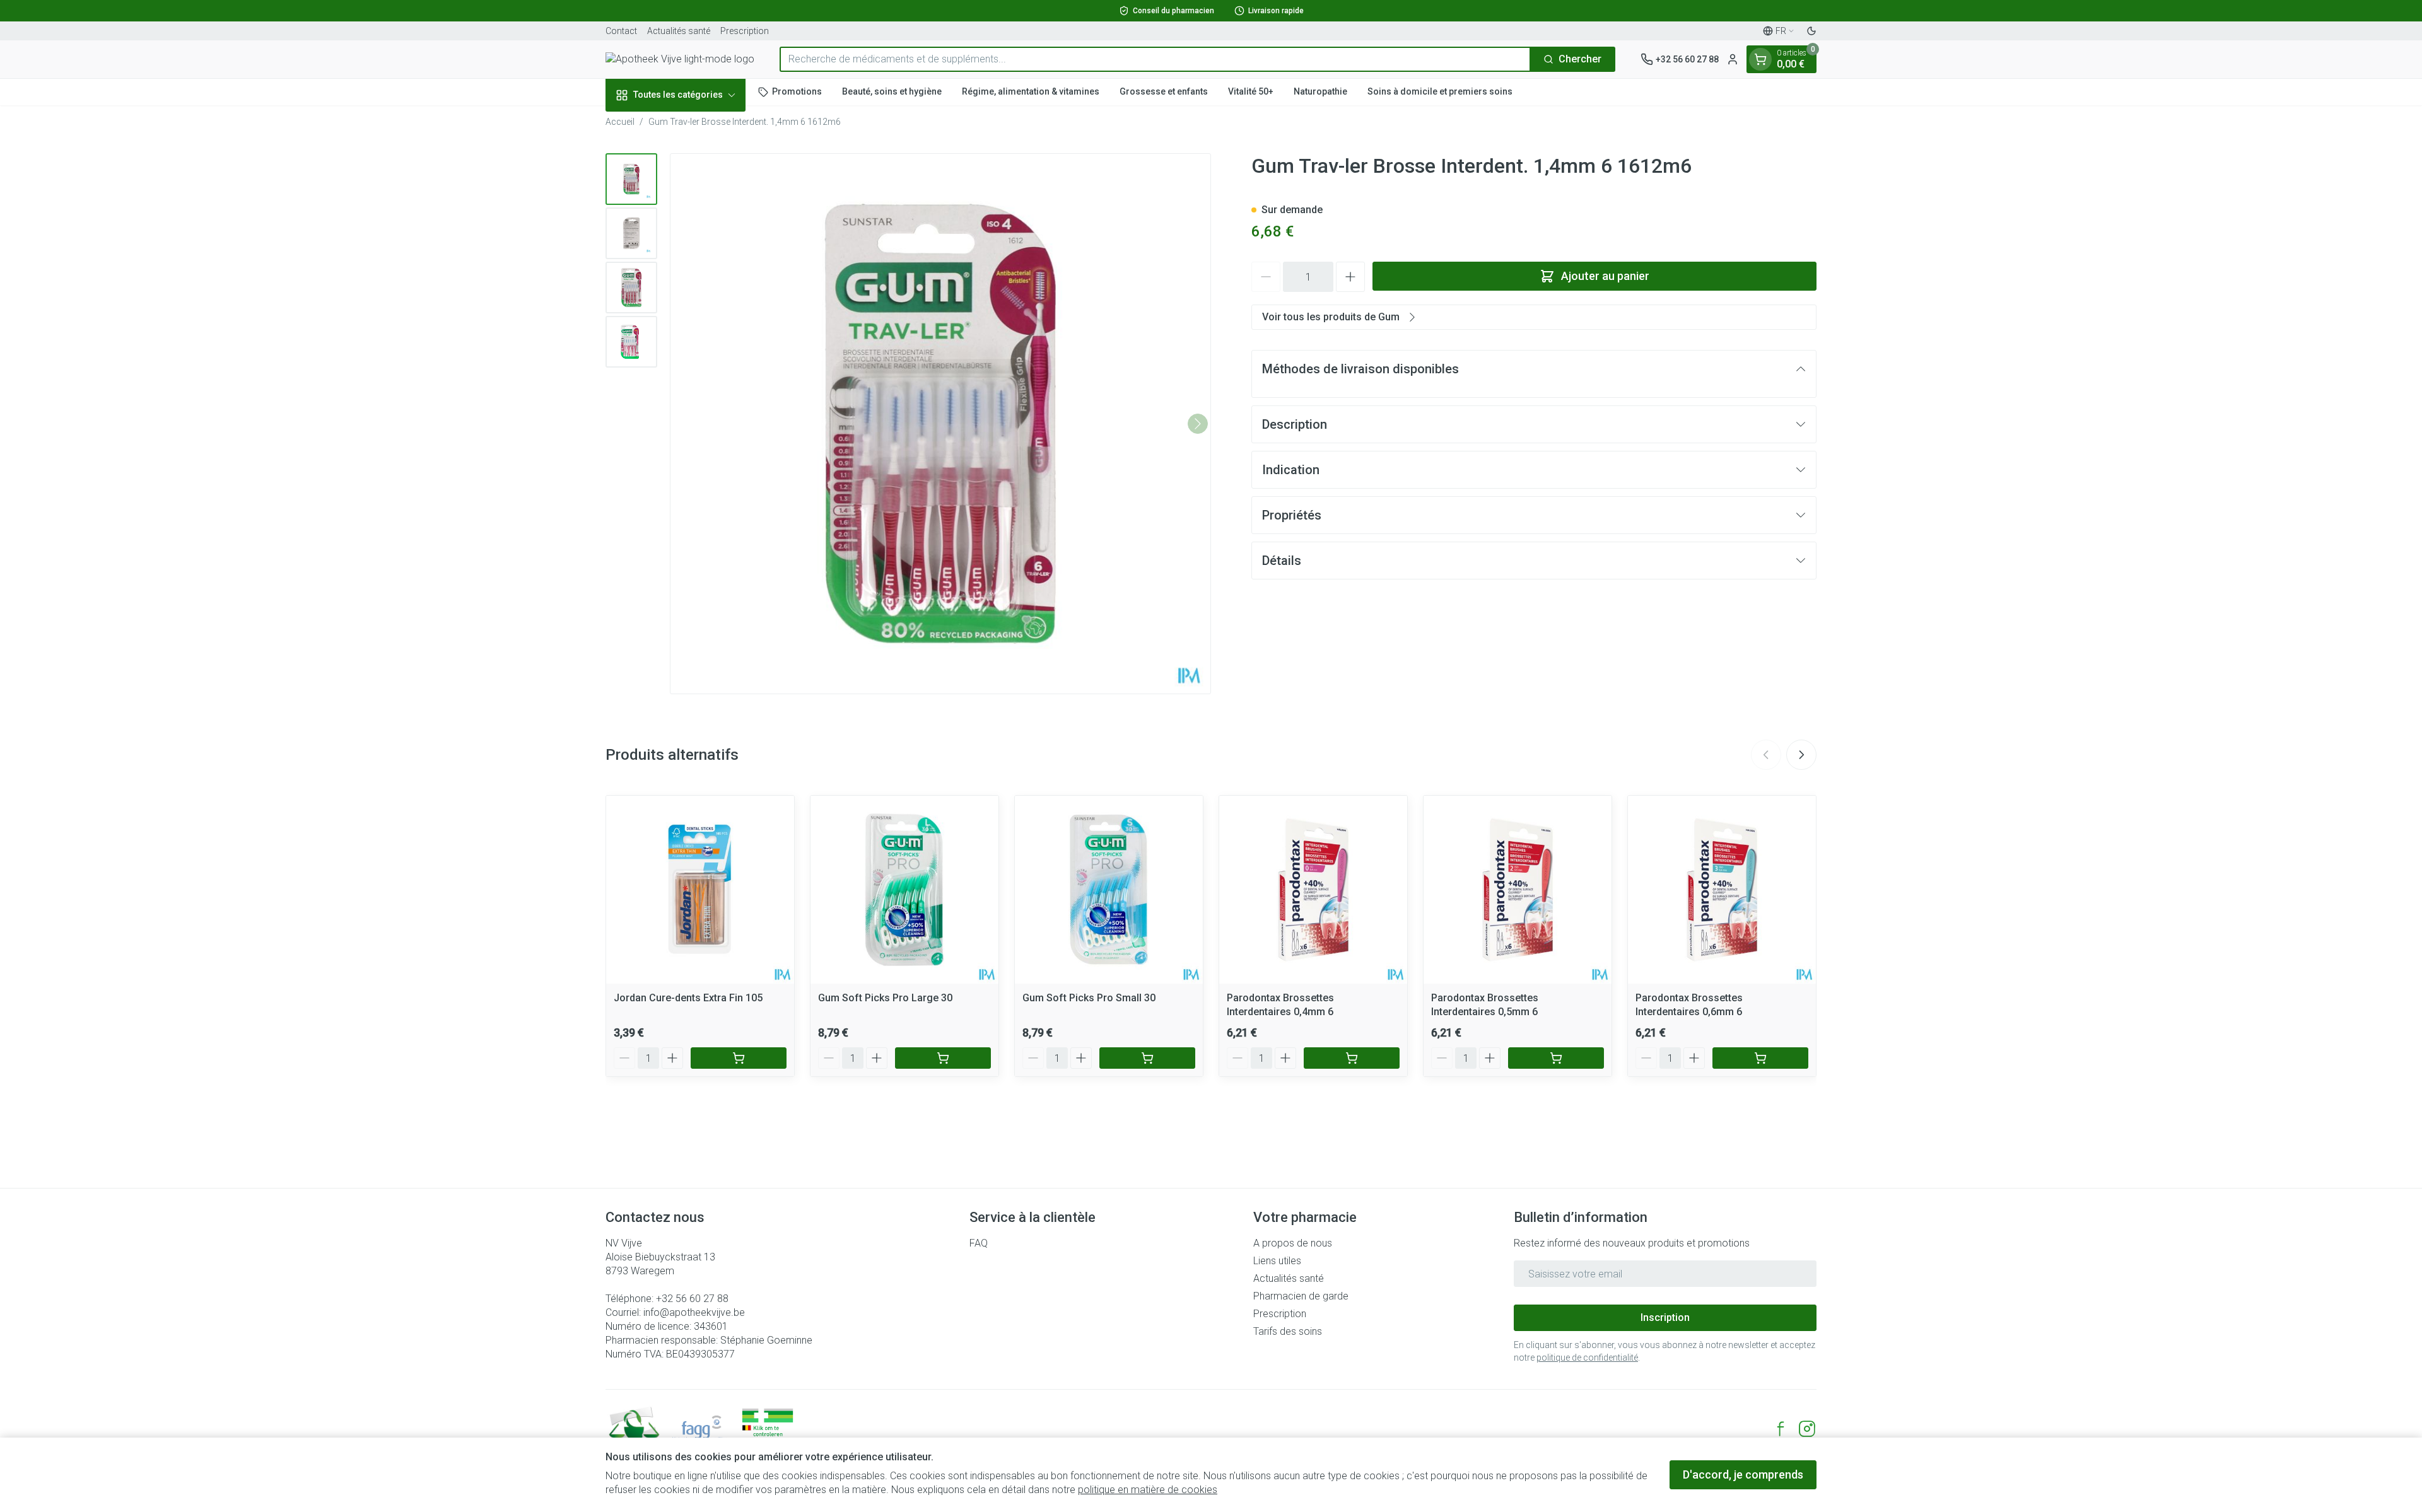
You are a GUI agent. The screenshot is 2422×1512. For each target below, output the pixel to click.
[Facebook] (1781, 1429)
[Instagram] (1807, 1429)
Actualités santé (679, 31)
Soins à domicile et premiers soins (1440, 91)
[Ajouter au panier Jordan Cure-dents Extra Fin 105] (739, 1058)
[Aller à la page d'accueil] (680, 59)
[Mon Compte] (1733, 59)
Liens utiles (1277, 1261)
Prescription (745, 31)
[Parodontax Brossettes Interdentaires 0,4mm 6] (1313, 890)
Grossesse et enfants (1164, 91)
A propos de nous (1293, 1243)
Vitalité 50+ (1251, 91)
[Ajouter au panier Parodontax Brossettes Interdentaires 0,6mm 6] (1760, 1058)
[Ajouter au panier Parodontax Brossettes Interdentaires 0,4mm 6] (1352, 1058)
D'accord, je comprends (1743, 1474)
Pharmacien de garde (1301, 1296)
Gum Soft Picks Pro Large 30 (885, 998)
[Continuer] (1198, 424)
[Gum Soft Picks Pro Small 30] (1109, 890)
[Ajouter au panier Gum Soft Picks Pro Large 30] (943, 1058)
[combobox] (1155, 59)
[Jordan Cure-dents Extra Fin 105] (700, 890)
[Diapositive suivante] (1801, 755)
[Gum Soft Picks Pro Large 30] (904, 890)
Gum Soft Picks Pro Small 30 (1089, 998)
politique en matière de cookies (1148, 1490)
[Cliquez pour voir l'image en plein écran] (940, 424)
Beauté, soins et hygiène (892, 91)
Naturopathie (1320, 91)
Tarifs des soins (1288, 1331)
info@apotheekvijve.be (694, 1312)
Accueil (620, 122)
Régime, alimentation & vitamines (1031, 91)
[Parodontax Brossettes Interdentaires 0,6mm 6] (1722, 890)
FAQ (979, 1243)
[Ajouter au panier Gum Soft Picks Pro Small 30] (1147, 1058)
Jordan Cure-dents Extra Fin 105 (688, 998)
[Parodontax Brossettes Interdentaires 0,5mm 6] (1518, 890)
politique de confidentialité (1587, 1358)
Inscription (1665, 1317)
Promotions (797, 91)
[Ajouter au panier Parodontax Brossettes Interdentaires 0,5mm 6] (1556, 1058)
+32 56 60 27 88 (692, 1299)
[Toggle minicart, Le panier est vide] (1760, 59)
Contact (621, 31)
